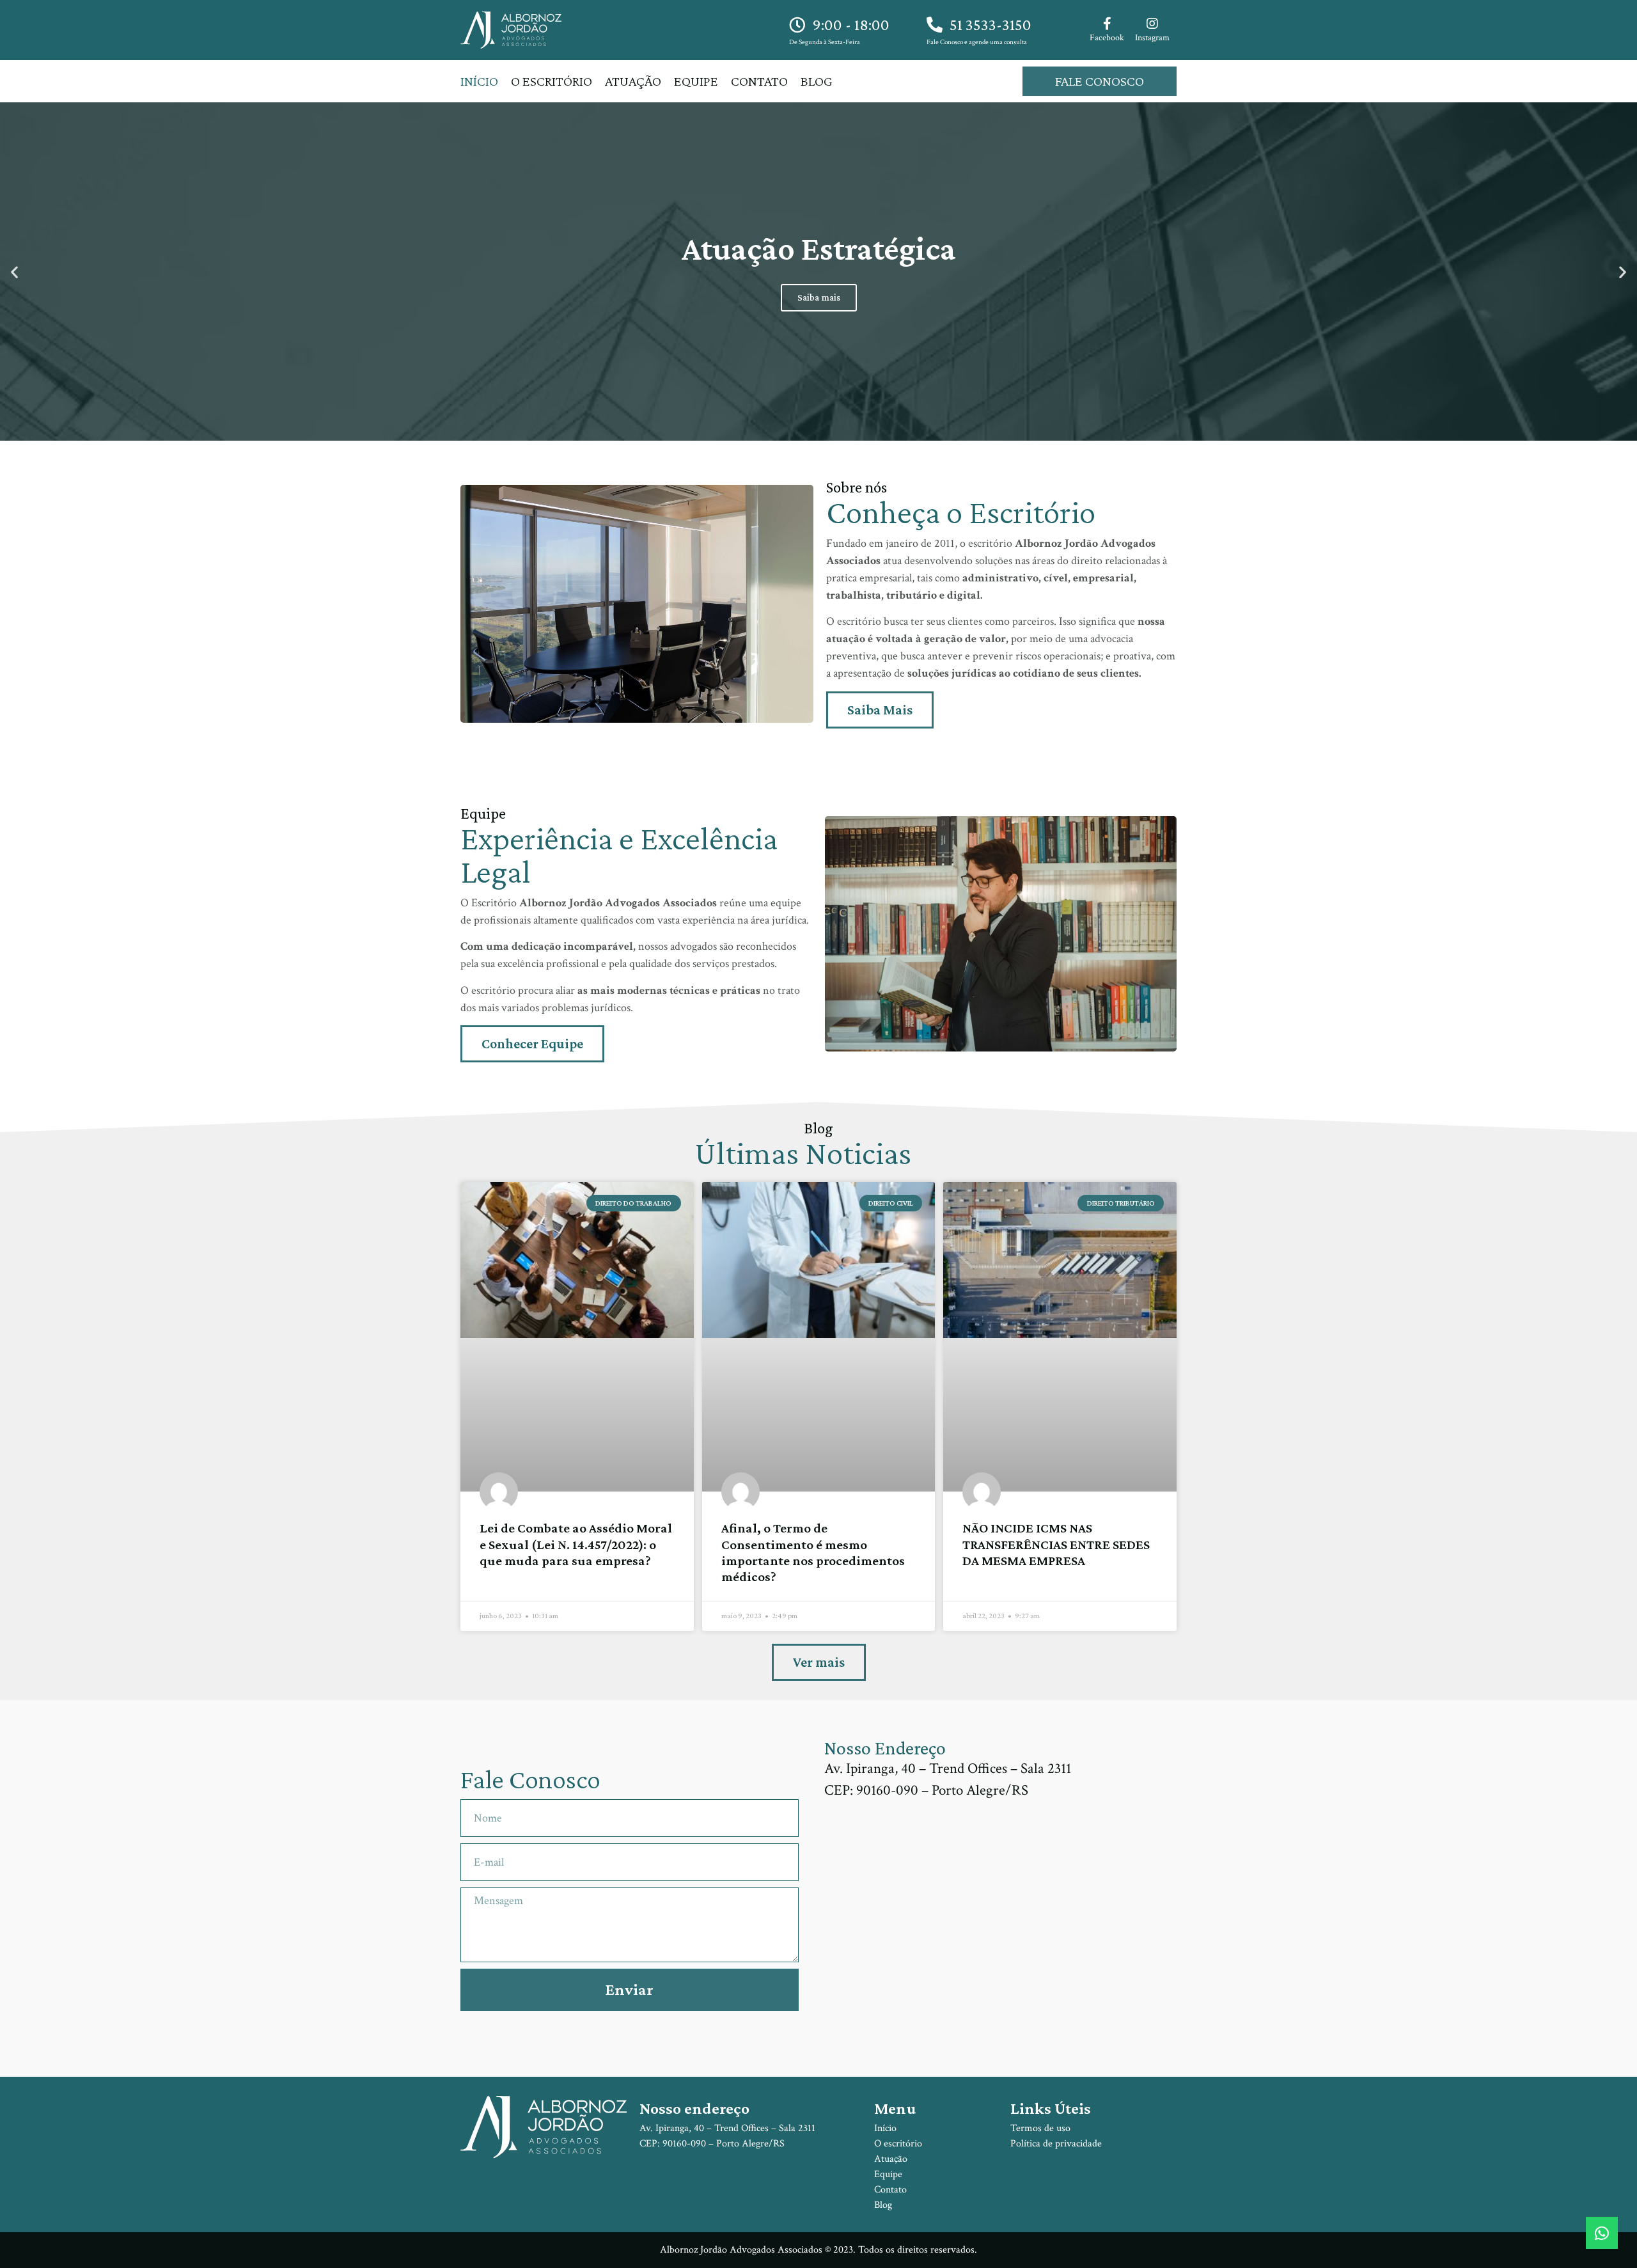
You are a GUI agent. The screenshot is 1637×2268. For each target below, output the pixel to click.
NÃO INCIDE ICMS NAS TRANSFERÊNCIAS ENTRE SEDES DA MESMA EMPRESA (1056, 1544)
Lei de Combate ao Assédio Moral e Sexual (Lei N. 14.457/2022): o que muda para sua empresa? (576, 1544)
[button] (14, 272)
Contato (759, 81)
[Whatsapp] (1602, 2233)
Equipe (696, 81)
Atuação (633, 81)
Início (479, 81)
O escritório (552, 81)
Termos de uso (1040, 2128)
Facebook (1107, 38)
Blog (817, 81)
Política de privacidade (1056, 2144)
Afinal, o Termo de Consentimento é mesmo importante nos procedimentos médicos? (813, 1552)
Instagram (1152, 38)
